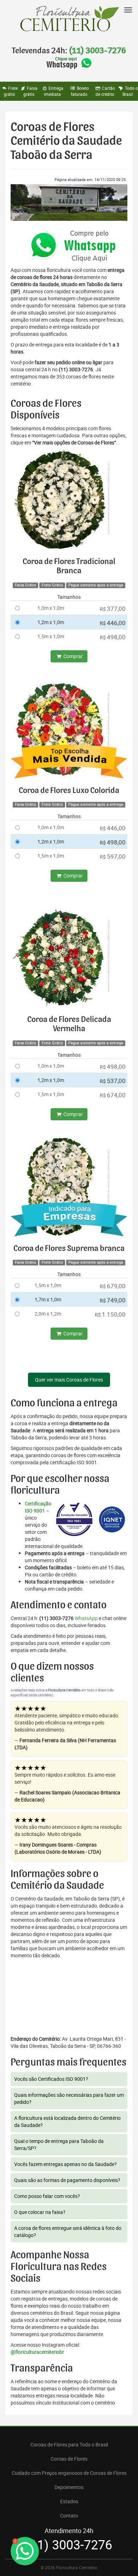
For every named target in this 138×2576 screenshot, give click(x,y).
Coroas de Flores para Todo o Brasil (69, 2444)
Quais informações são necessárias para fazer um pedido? (69, 2098)
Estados (69, 2501)
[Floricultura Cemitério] (69, 19)
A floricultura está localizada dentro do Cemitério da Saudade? (67, 2121)
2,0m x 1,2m (48, 1314)
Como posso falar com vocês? (47, 2196)
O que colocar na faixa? (40, 2212)
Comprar (73, 656)
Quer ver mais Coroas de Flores (69, 1380)
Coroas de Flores (69, 2459)
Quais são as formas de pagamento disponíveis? (67, 2180)
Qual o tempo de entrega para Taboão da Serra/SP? (59, 2145)
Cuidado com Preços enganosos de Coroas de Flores (69, 2473)
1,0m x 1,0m (51, 608)
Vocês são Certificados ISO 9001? (51, 2079)
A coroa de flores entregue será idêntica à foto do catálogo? (68, 2232)
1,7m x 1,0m (48, 1299)
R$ (113, 609)
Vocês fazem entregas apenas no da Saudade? (65, 2164)
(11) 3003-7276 (97, 51)
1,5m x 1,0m (51, 636)
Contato (69, 2515)
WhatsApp (86, 1618)
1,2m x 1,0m (51, 622)
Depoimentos (69, 2487)
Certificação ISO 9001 (38, 1507)
